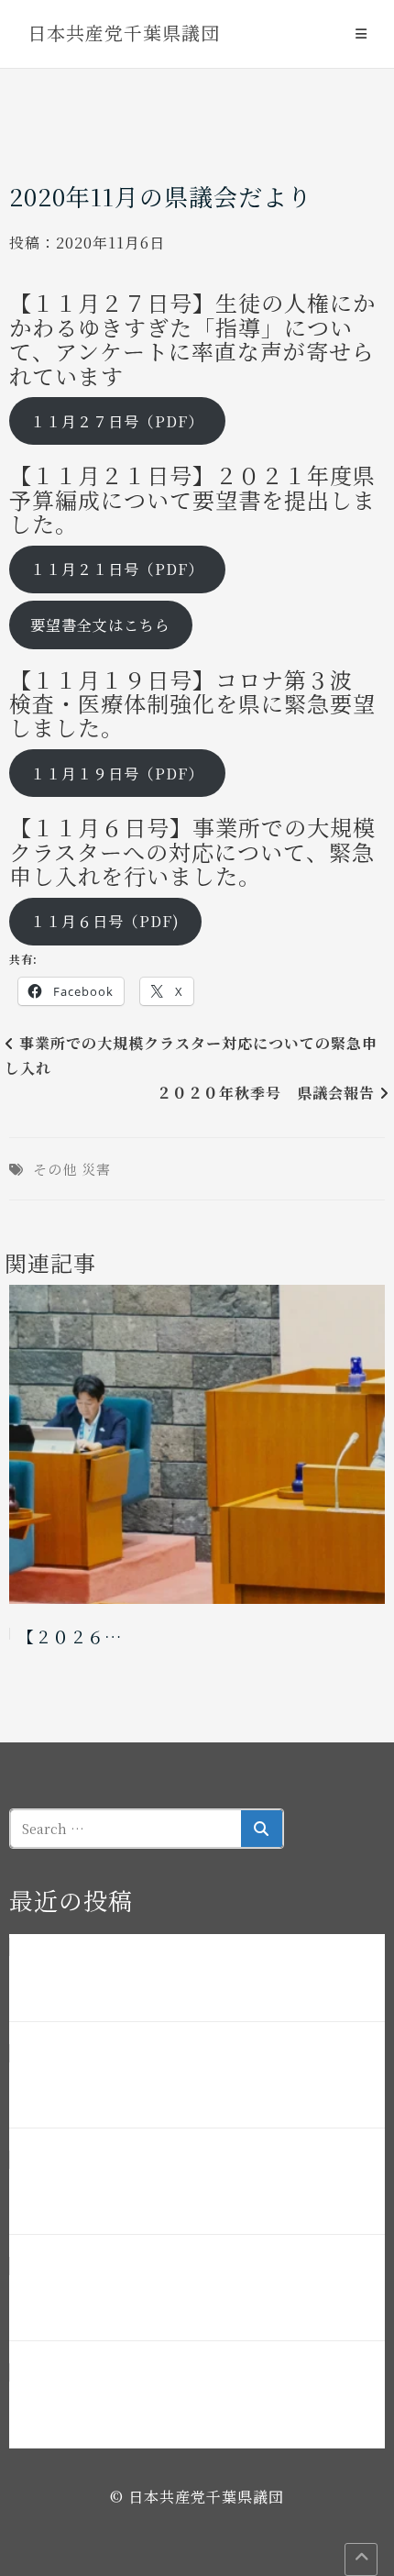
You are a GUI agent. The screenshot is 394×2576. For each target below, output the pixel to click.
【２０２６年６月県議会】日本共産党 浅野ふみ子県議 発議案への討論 (195, 2086)
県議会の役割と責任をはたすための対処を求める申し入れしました (195, 2299)
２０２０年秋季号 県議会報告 (266, 1093)
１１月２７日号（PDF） (117, 421)
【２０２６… (70, 1636)
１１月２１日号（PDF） (117, 569)
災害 (96, 1169)
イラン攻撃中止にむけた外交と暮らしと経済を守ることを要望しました (195, 2406)
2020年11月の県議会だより (161, 196)
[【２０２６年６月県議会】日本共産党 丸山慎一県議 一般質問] (197, 1445)
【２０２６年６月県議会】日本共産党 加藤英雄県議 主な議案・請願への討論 (195, 1980)
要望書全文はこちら (100, 625)
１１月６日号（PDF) (105, 921)
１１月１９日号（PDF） (117, 774)
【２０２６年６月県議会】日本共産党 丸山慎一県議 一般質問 (195, 2193)
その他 (55, 1169)
